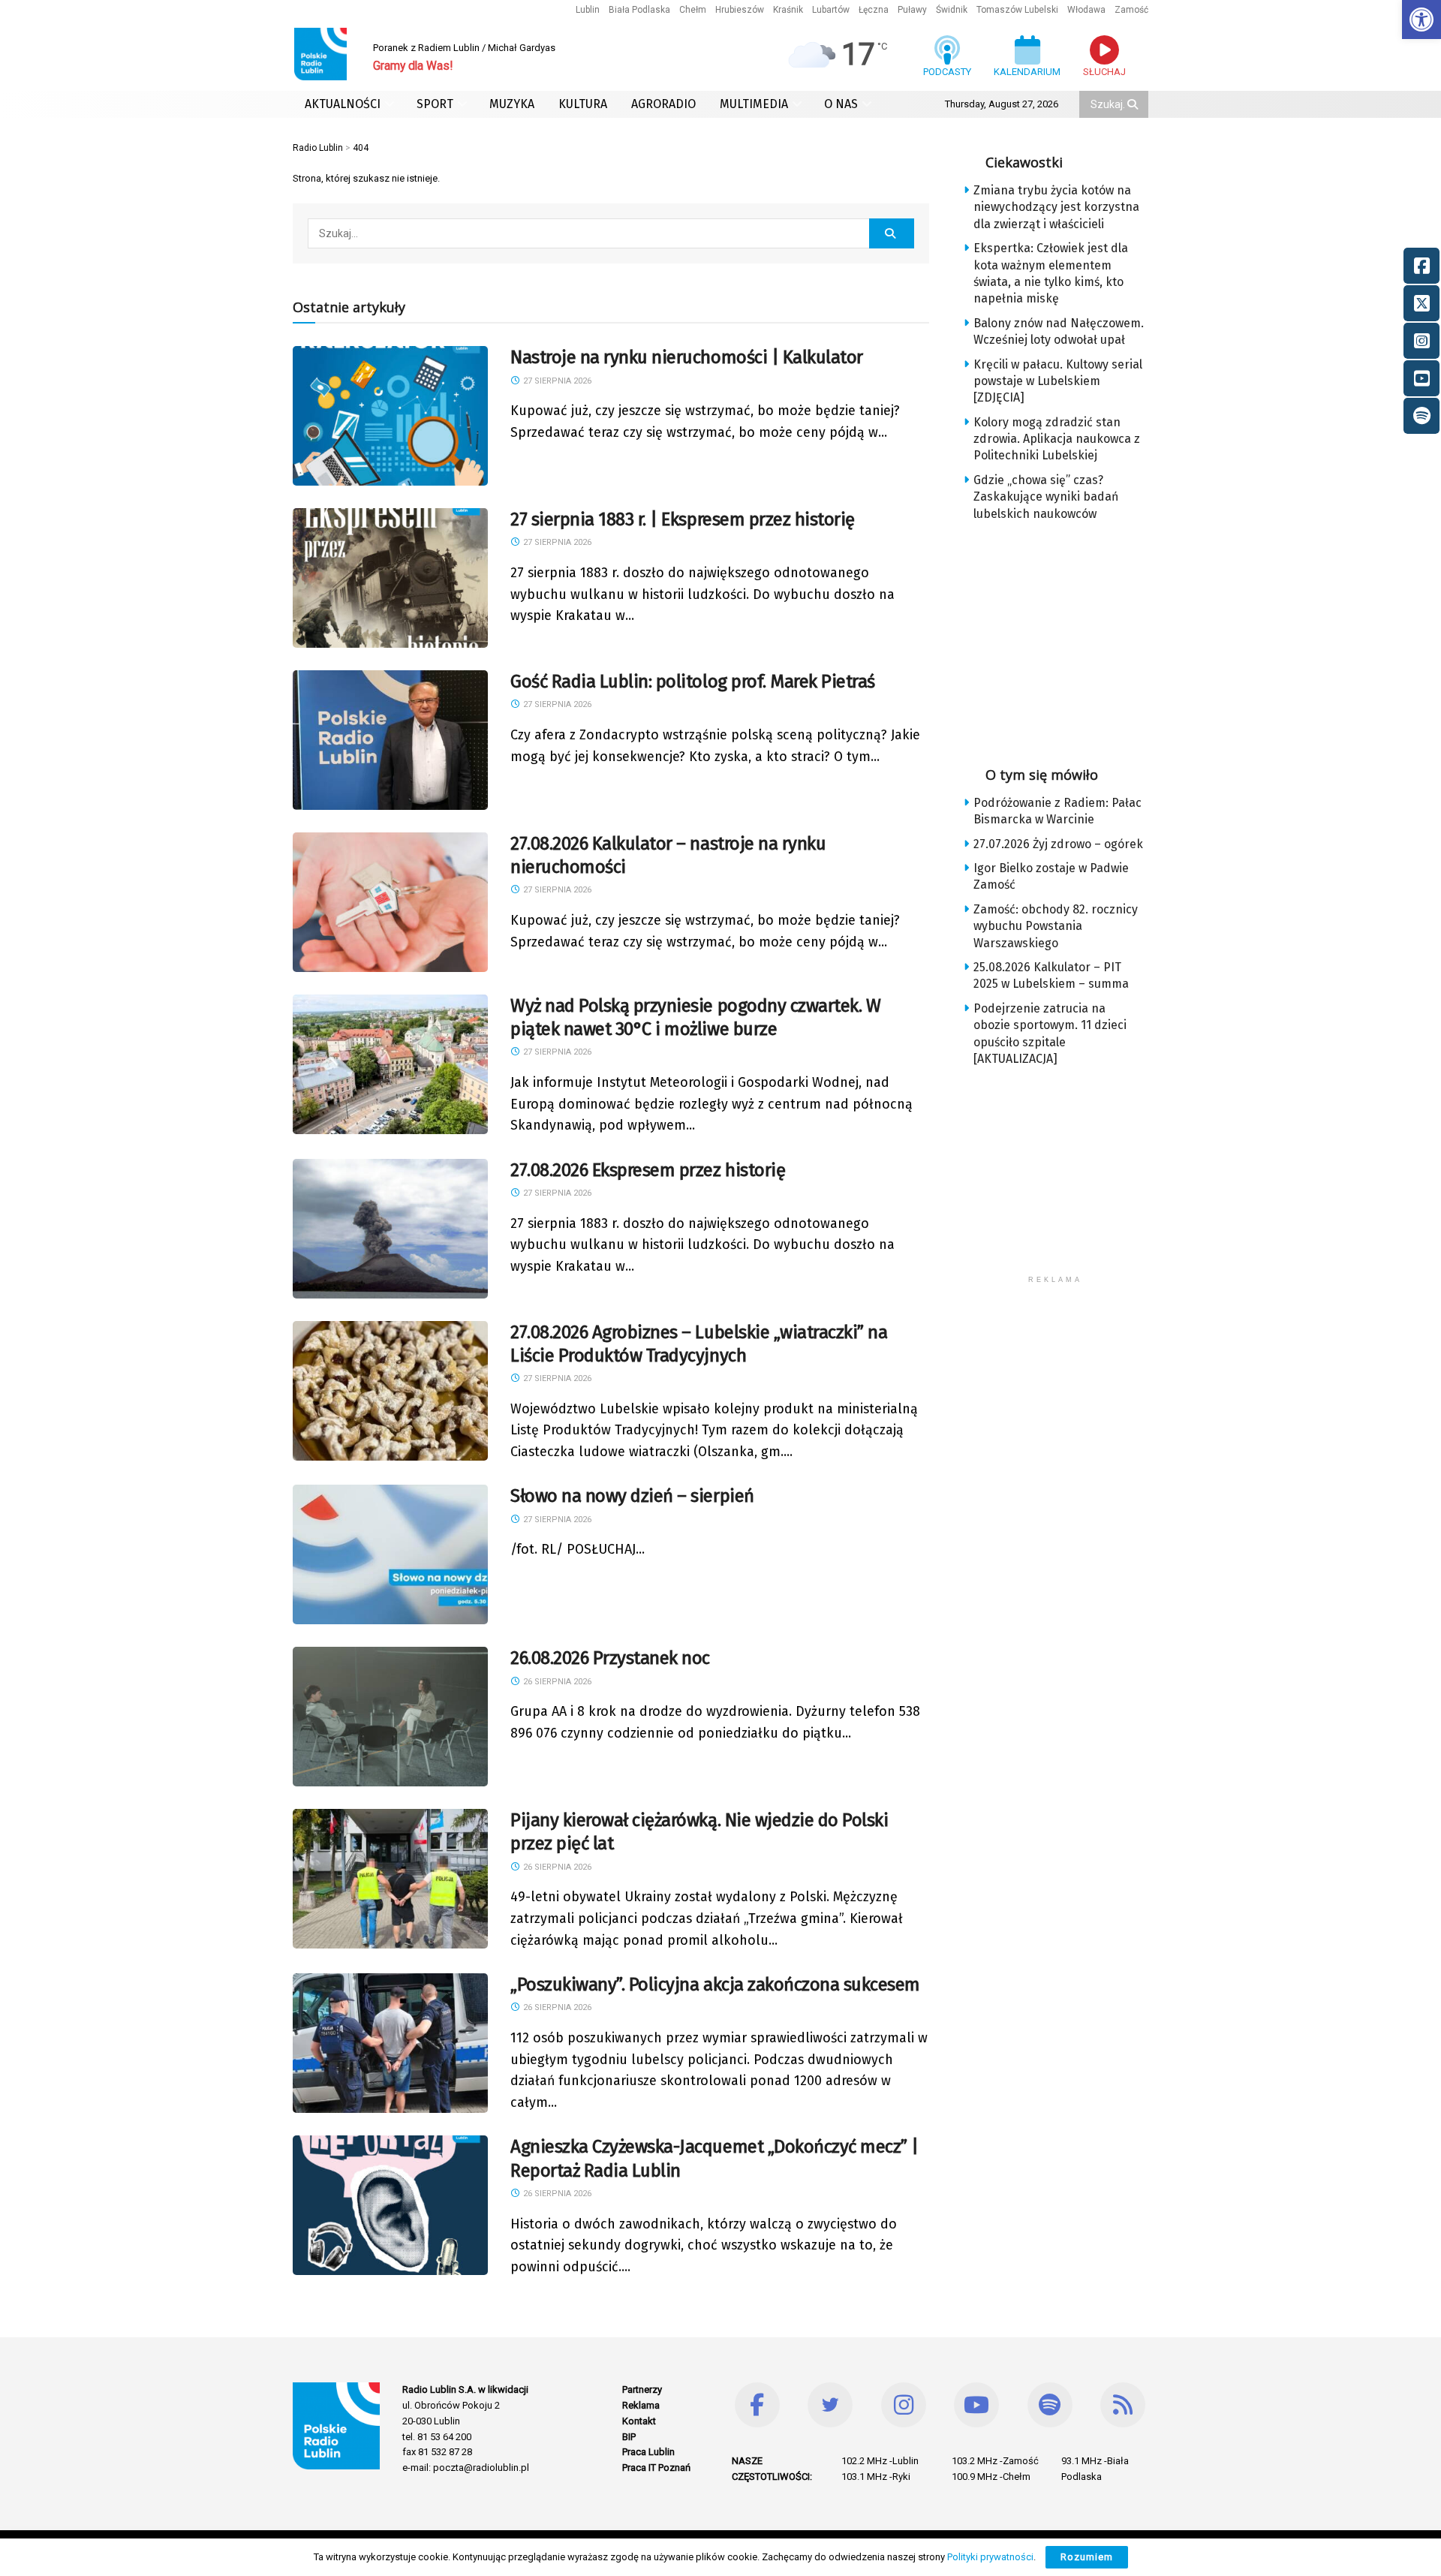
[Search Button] (1134, 104)
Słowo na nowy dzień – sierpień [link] (632, 1496)
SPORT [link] (435, 104)
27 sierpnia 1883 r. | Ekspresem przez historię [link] (683, 519)
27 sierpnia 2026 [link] (556, 381)
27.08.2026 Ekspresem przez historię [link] (648, 1170)
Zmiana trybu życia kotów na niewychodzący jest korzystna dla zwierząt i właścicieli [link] (1056, 207)
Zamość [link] (1131, 10)
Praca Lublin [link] (648, 2452)
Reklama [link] (641, 2405)
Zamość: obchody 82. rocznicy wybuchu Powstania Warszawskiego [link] (1056, 926)
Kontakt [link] (639, 2421)
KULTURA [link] (583, 104)
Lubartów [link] (831, 10)
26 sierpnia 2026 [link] (556, 1682)
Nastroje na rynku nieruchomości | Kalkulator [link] (687, 357)
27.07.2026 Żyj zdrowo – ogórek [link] (1058, 844)
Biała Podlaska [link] (639, 10)
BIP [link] (629, 2437)
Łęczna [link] (874, 10)
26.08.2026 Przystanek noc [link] (610, 1658)
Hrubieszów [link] (740, 10)
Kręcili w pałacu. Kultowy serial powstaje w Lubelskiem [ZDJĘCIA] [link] (1058, 381)
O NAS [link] (841, 104)
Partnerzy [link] (642, 2389)
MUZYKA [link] (512, 104)
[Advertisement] (1067, 639)
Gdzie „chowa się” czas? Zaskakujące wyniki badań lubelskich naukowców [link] (1046, 497)
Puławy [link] (912, 10)
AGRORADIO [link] (663, 104)
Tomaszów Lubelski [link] (1017, 10)
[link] (1421, 20)
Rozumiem (1087, 2557)
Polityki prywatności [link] (990, 2557)
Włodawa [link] (1086, 10)
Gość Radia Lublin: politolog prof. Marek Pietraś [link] (693, 682)
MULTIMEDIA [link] (754, 104)
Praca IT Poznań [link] (656, 2468)
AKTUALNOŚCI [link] (343, 104)
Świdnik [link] (952, 10)
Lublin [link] (588, 10)
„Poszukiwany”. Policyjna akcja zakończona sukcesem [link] (715, 1985)
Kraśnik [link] (788, 10)
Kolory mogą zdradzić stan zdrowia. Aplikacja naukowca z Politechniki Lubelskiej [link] (1057, 439)
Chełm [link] (693, 10)
